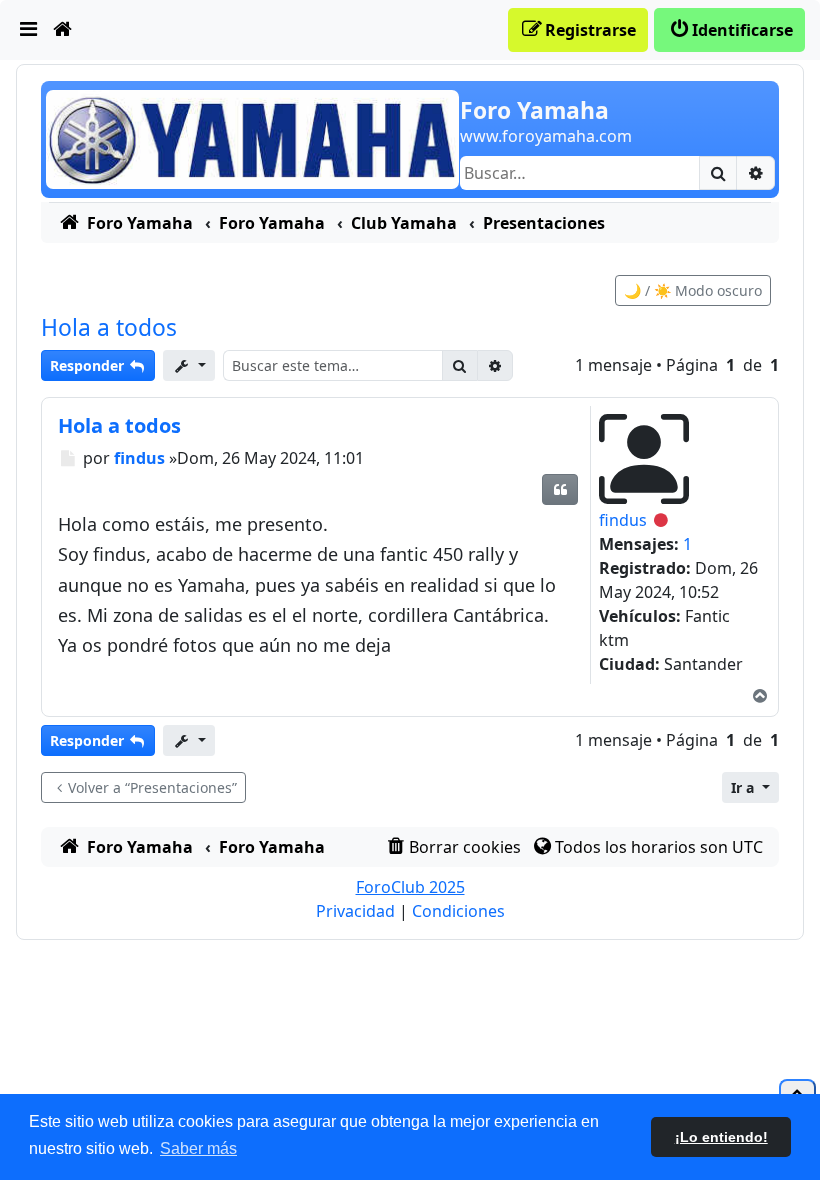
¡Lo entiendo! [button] (721, 1137)
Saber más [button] (198, 1148)
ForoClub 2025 (410, 887)
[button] (750, 787)
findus (623, 520)
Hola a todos (109, 327)
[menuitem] (29, 30)
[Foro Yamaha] (252, 138)
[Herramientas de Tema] (189, 365)
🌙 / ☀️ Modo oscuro (693, 290)
